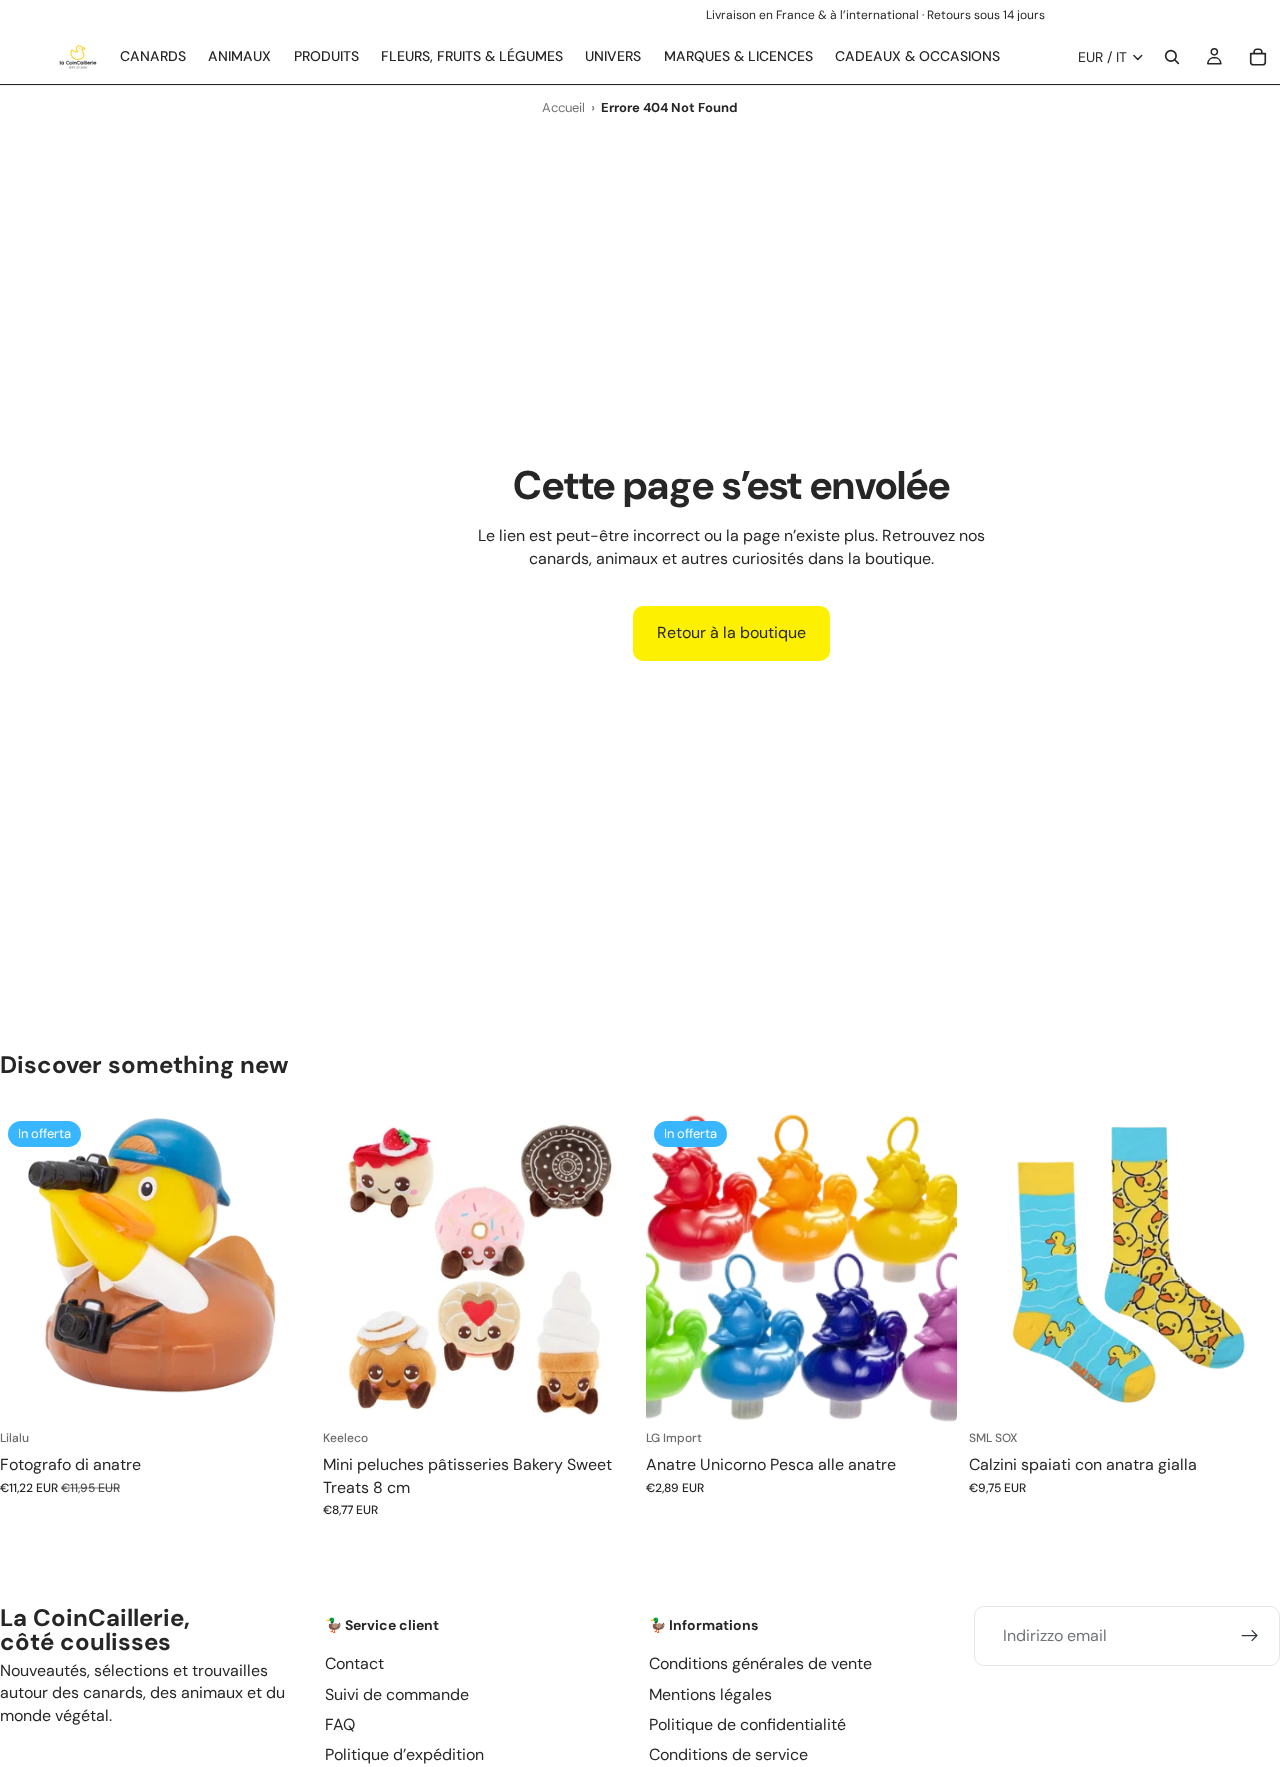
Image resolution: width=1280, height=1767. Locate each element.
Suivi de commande (397, 1693)
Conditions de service (728, 1754)
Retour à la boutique (731, 632)
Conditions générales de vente (760, 1663)
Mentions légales (710, 1693)
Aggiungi (297, 1392)
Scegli (620, 1392)
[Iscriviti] (1250, 1636)
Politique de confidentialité (747, 1724)
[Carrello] (1258, 57)
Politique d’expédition (404, 1754)
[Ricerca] (1172, 57)
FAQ (340, 1724)
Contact (354, 1663)
